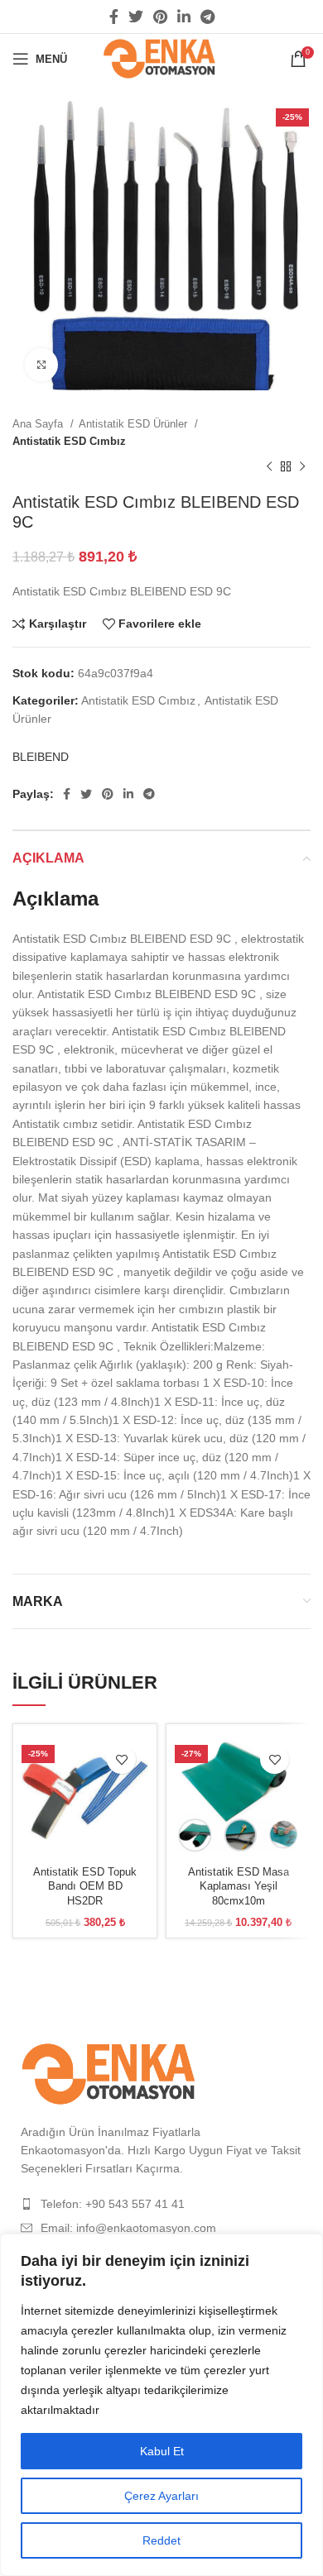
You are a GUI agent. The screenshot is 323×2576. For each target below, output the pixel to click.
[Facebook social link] (114, 17)
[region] (161, 2405)
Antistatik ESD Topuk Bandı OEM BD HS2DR (85, 1887)
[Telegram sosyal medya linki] (207, 17)
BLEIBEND (41, 757)
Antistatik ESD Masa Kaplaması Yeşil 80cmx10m (239, 1887)
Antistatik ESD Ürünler (135, 424)
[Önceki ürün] (269, 467)
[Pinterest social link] (160, 17)
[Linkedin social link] (184, 17)
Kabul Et (162, 2451)
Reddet (161, 2540)
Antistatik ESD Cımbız (69, 441)
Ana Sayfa (39, 424)
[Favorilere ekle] (121, 1759)
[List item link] (161, 2204)
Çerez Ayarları (161, 2496)
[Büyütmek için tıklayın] (41, 365)
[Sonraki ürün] (302, 467)
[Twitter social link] (136, 17)
